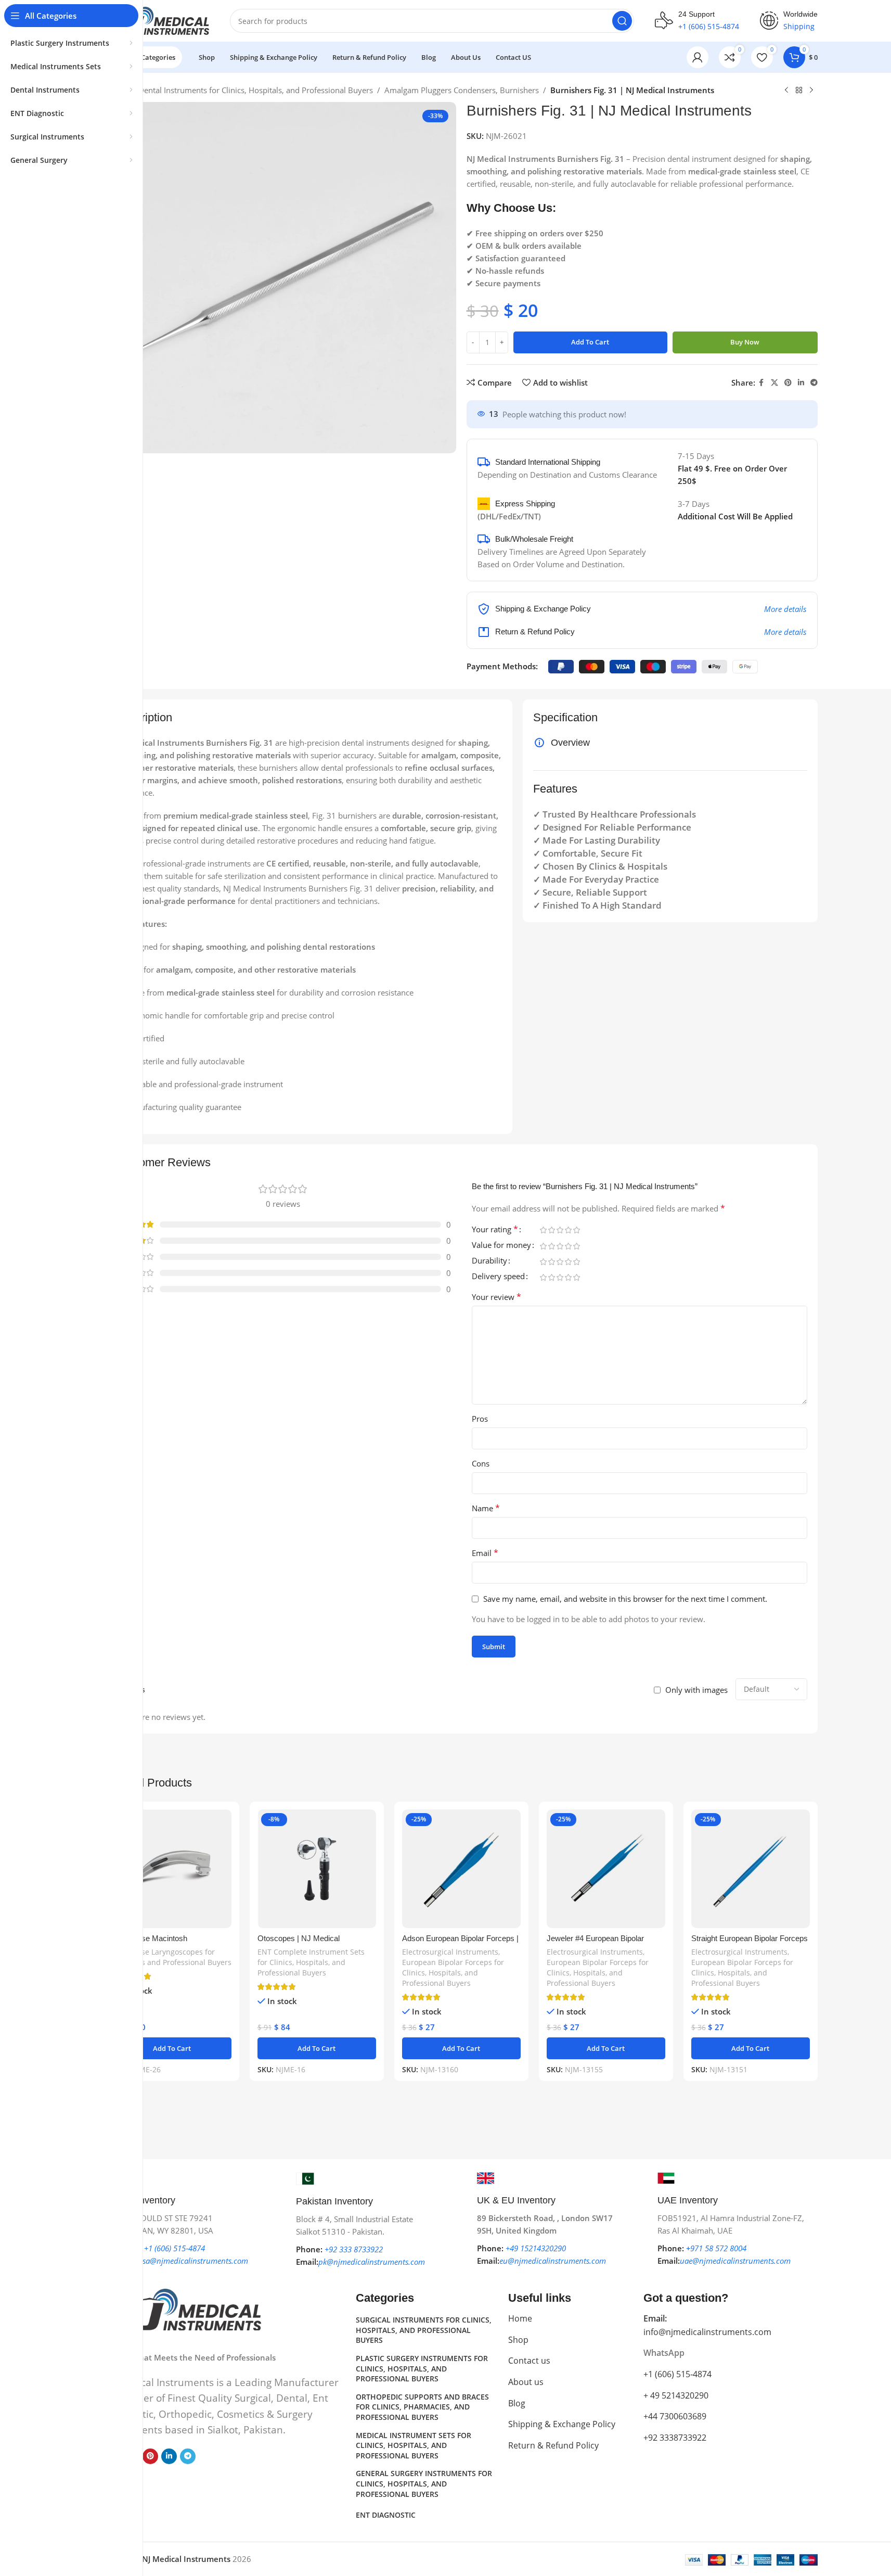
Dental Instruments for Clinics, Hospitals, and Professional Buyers (256, 90)
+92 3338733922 (675, 2438)
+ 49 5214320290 (676, 2395)
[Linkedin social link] (801, 383)
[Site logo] (157, 20)
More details (785, 609)
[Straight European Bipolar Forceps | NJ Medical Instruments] (751, 1869)
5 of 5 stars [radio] (577, 1230)
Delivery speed (498, 1277)
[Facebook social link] (761, 383)
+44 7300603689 (675, 2416)
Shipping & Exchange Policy (562, 2424)
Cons (481, 1463)
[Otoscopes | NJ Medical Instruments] (317, 1869)
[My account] (698, 57)
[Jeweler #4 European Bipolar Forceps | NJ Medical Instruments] (606, 1869)
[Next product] (811, 91)
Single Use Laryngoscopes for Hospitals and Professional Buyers (172, 1957)
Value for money (501, 1246)
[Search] (622, 21)
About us (526, 2382)
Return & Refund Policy (553, 2445)
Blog (517, 2403)
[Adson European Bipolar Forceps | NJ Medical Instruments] (461, 1869)
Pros (480, 1419)
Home (520, 2318)
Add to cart (590, 342)
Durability (489, 1261)
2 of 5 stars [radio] (552, 1230)
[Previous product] (786, 91)
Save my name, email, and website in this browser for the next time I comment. (625, 1599)
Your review (496, 1297)
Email (485, 1553)
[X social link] (774, 383)
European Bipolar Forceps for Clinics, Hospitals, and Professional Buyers (453, 1973)
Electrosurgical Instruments (450, 1952)
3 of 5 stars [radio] (560, 1230)
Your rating (495, 1230)
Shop (518, 2340)
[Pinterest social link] (788, 383)
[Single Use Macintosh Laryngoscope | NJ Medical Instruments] (172, 1869)
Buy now (745, 342)
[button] (172, 2048)
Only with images (696, 1690)
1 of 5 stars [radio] (544, 1230)
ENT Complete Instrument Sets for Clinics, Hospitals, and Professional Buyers (311, 1962)
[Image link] (183, 2309)
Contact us (529, 2361)
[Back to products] (799, 91)
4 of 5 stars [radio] (569, 1230)
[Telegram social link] (814, 383)
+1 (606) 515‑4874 (677, 2374)
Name (486, 1508)
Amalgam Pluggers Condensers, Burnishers (462, 90)
